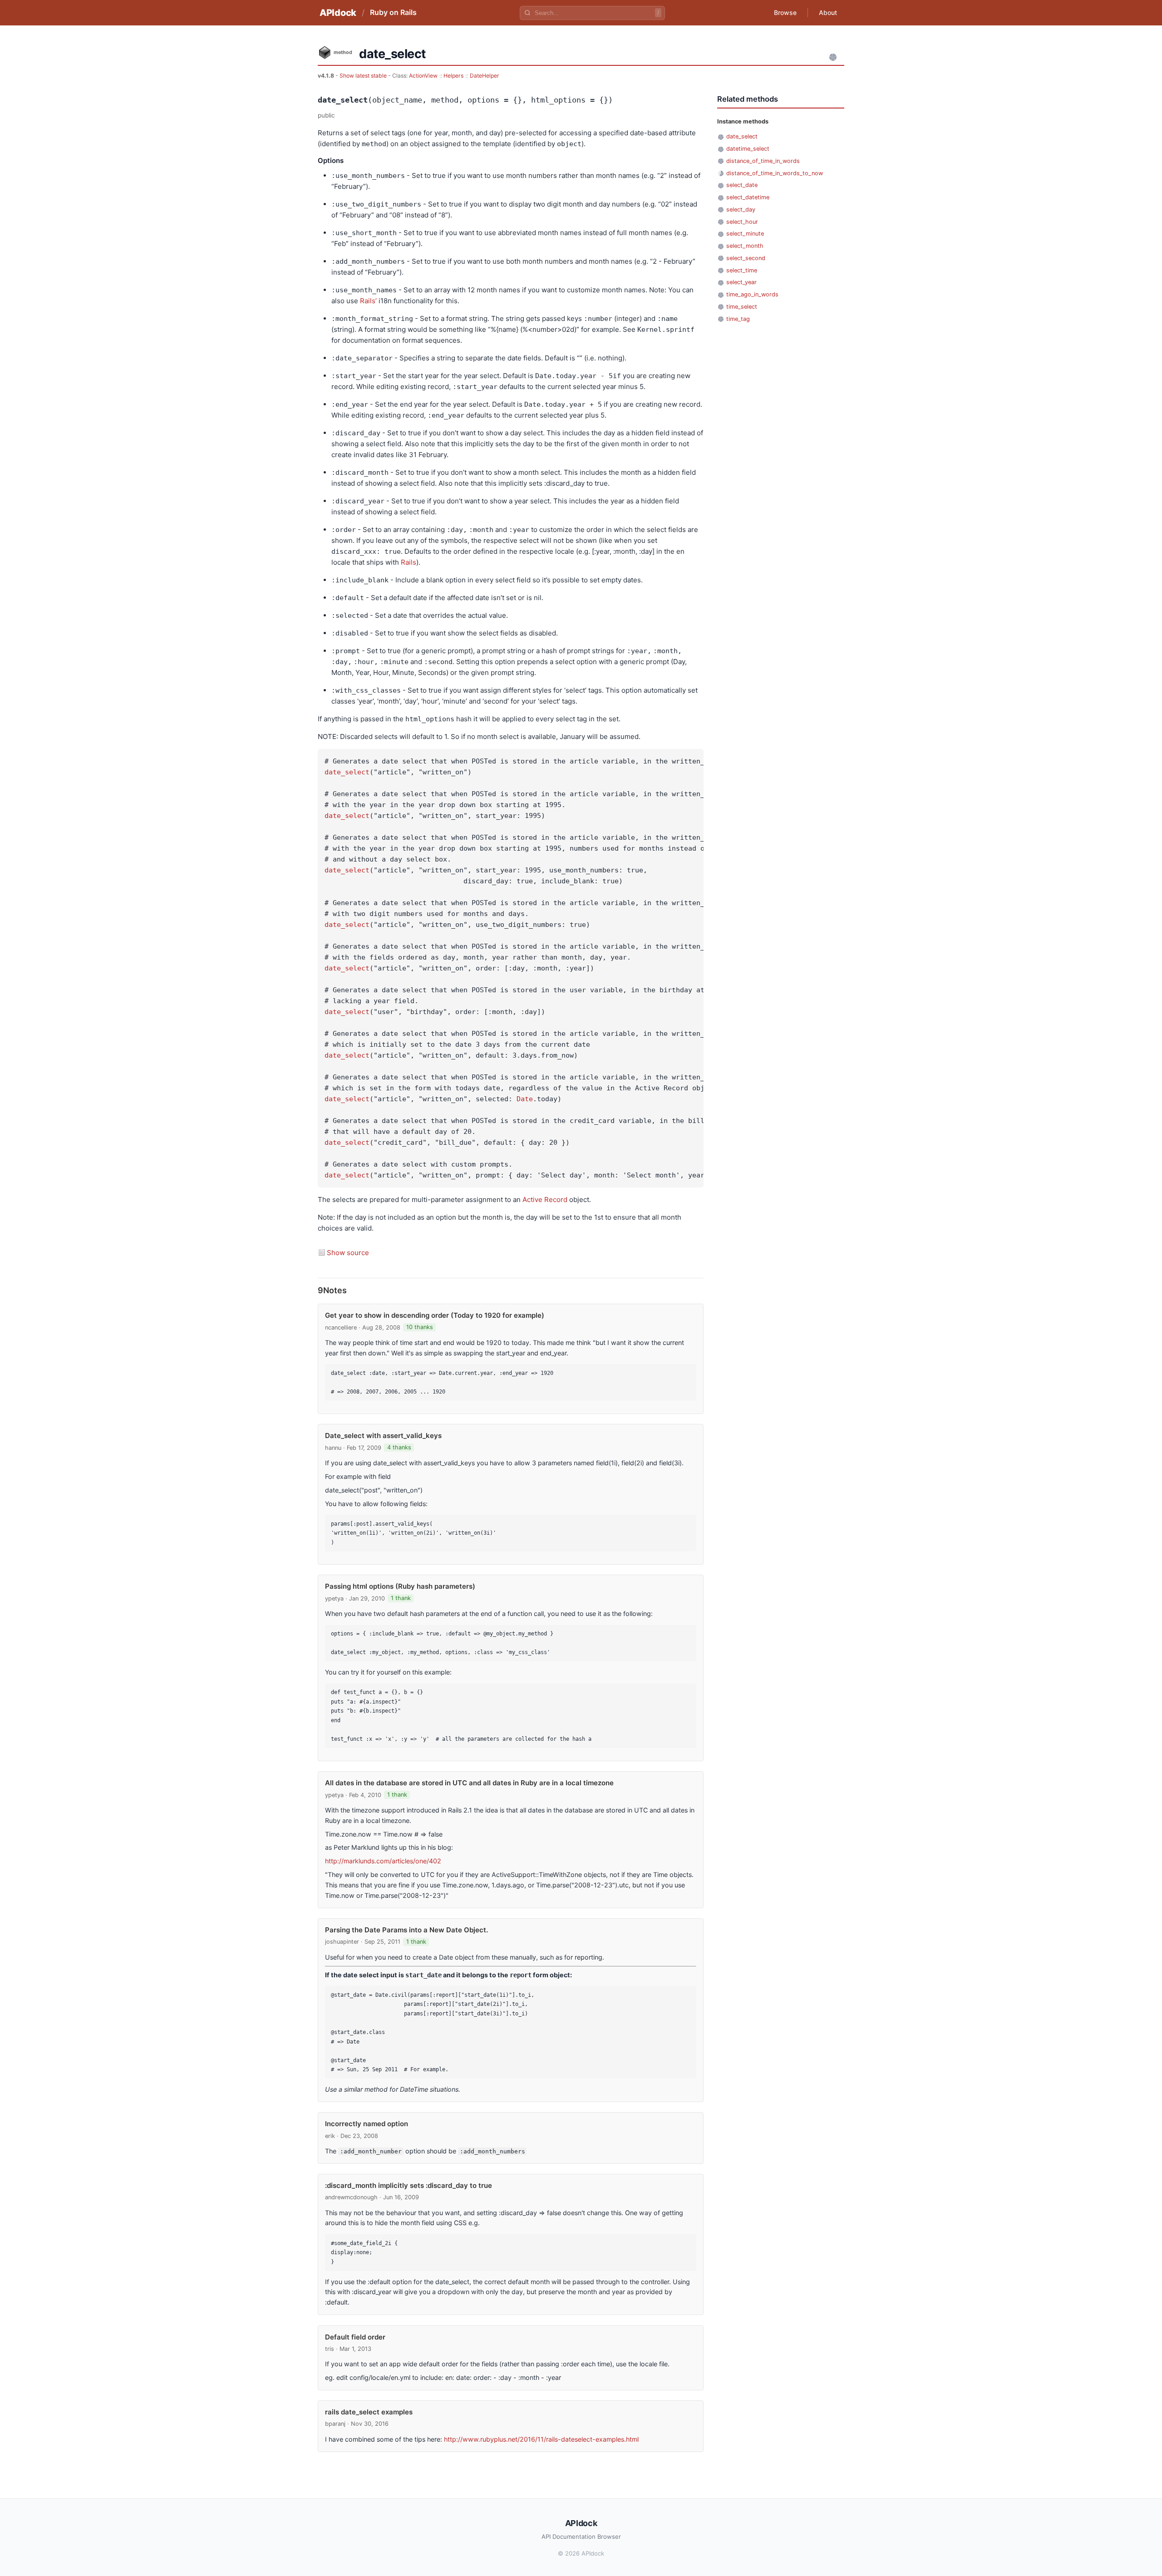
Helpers (453, 76)
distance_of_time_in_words (763, 161)
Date (525, 1099)
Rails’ (368, 301)
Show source (348, 1253)
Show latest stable (364, 76)
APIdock (338, 13)
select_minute (745, 234)
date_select (347, 772)
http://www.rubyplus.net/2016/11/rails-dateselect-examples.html (541, 2439)
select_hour (742, 222)
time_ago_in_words (752, 294)
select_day (741, 209)
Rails (409, 562)
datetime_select (748, 149)
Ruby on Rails (393, 12)
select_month (745, 246)
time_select (742, 307)
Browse (785, 12)
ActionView (423, 76)
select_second (746, 258)
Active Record (545, 1199)
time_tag (738, 319)
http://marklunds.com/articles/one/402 (383, 1861)
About (828, 12)
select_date (742, 185)
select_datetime (748, 197)
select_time (742, 270)
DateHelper (485, 76)
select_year (741, 282)
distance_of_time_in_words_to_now (775, 173)
